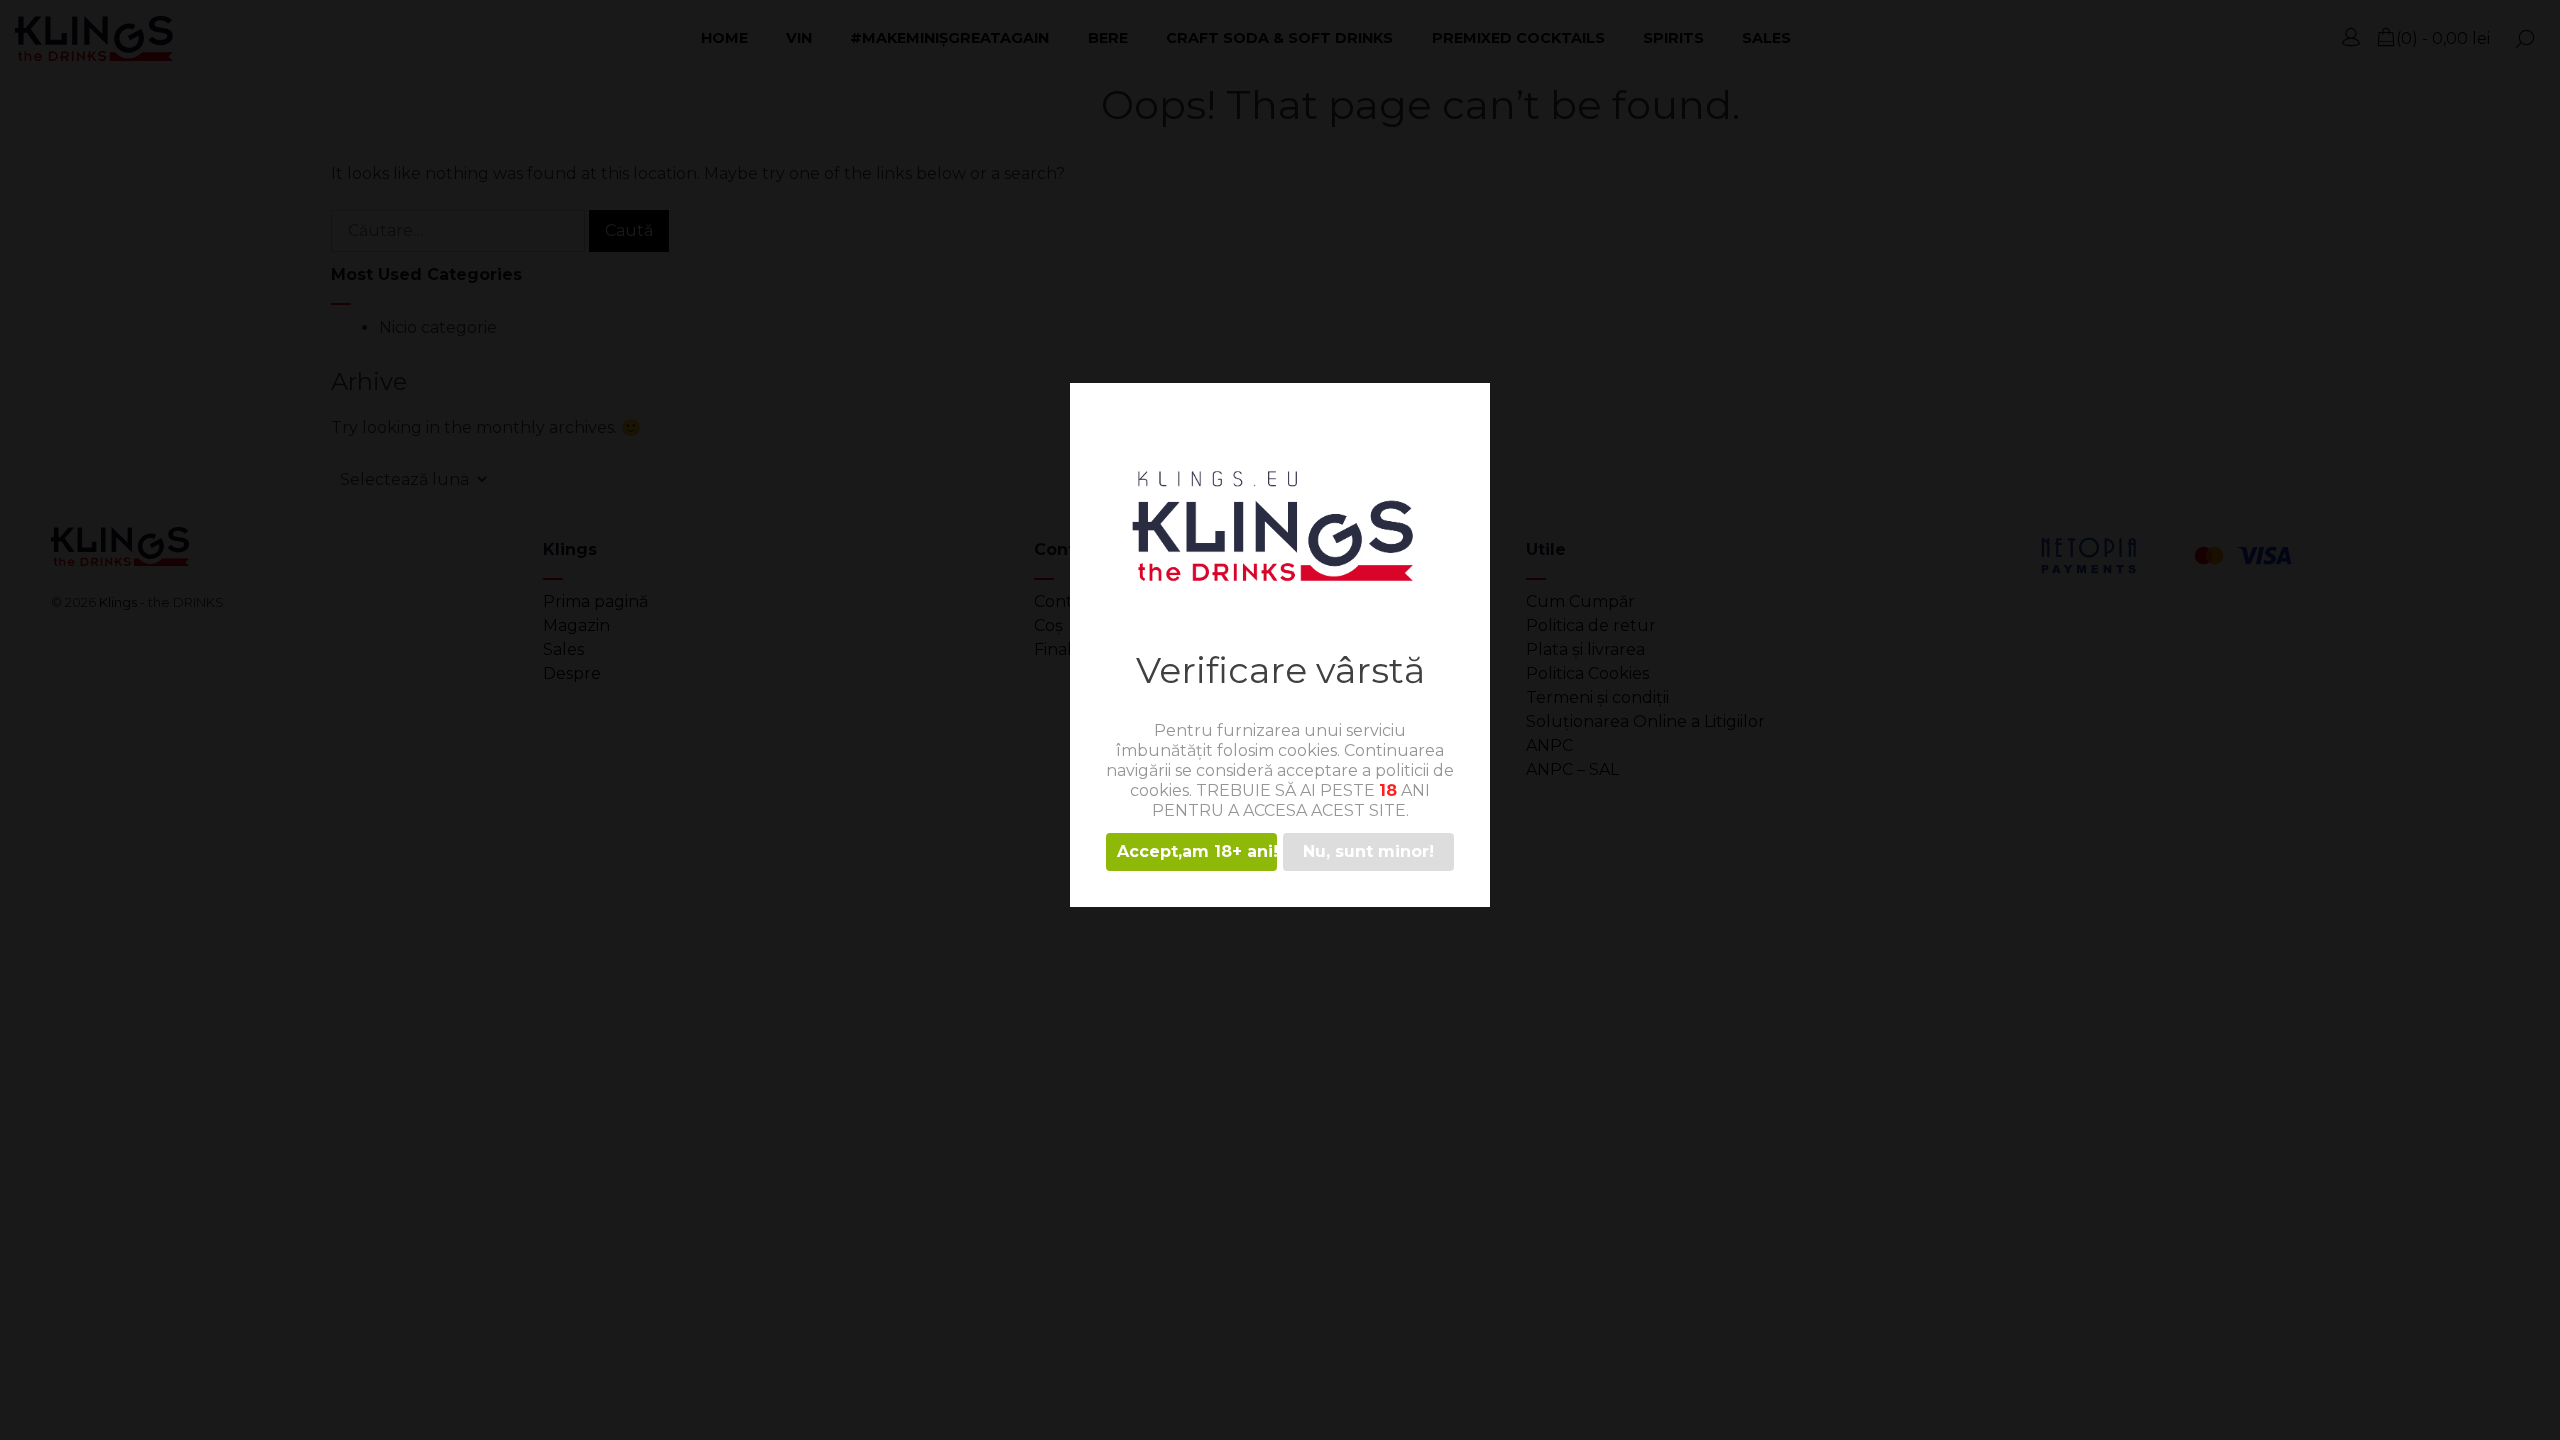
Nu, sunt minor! (1368, 851)
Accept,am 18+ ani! (1197, 851)
